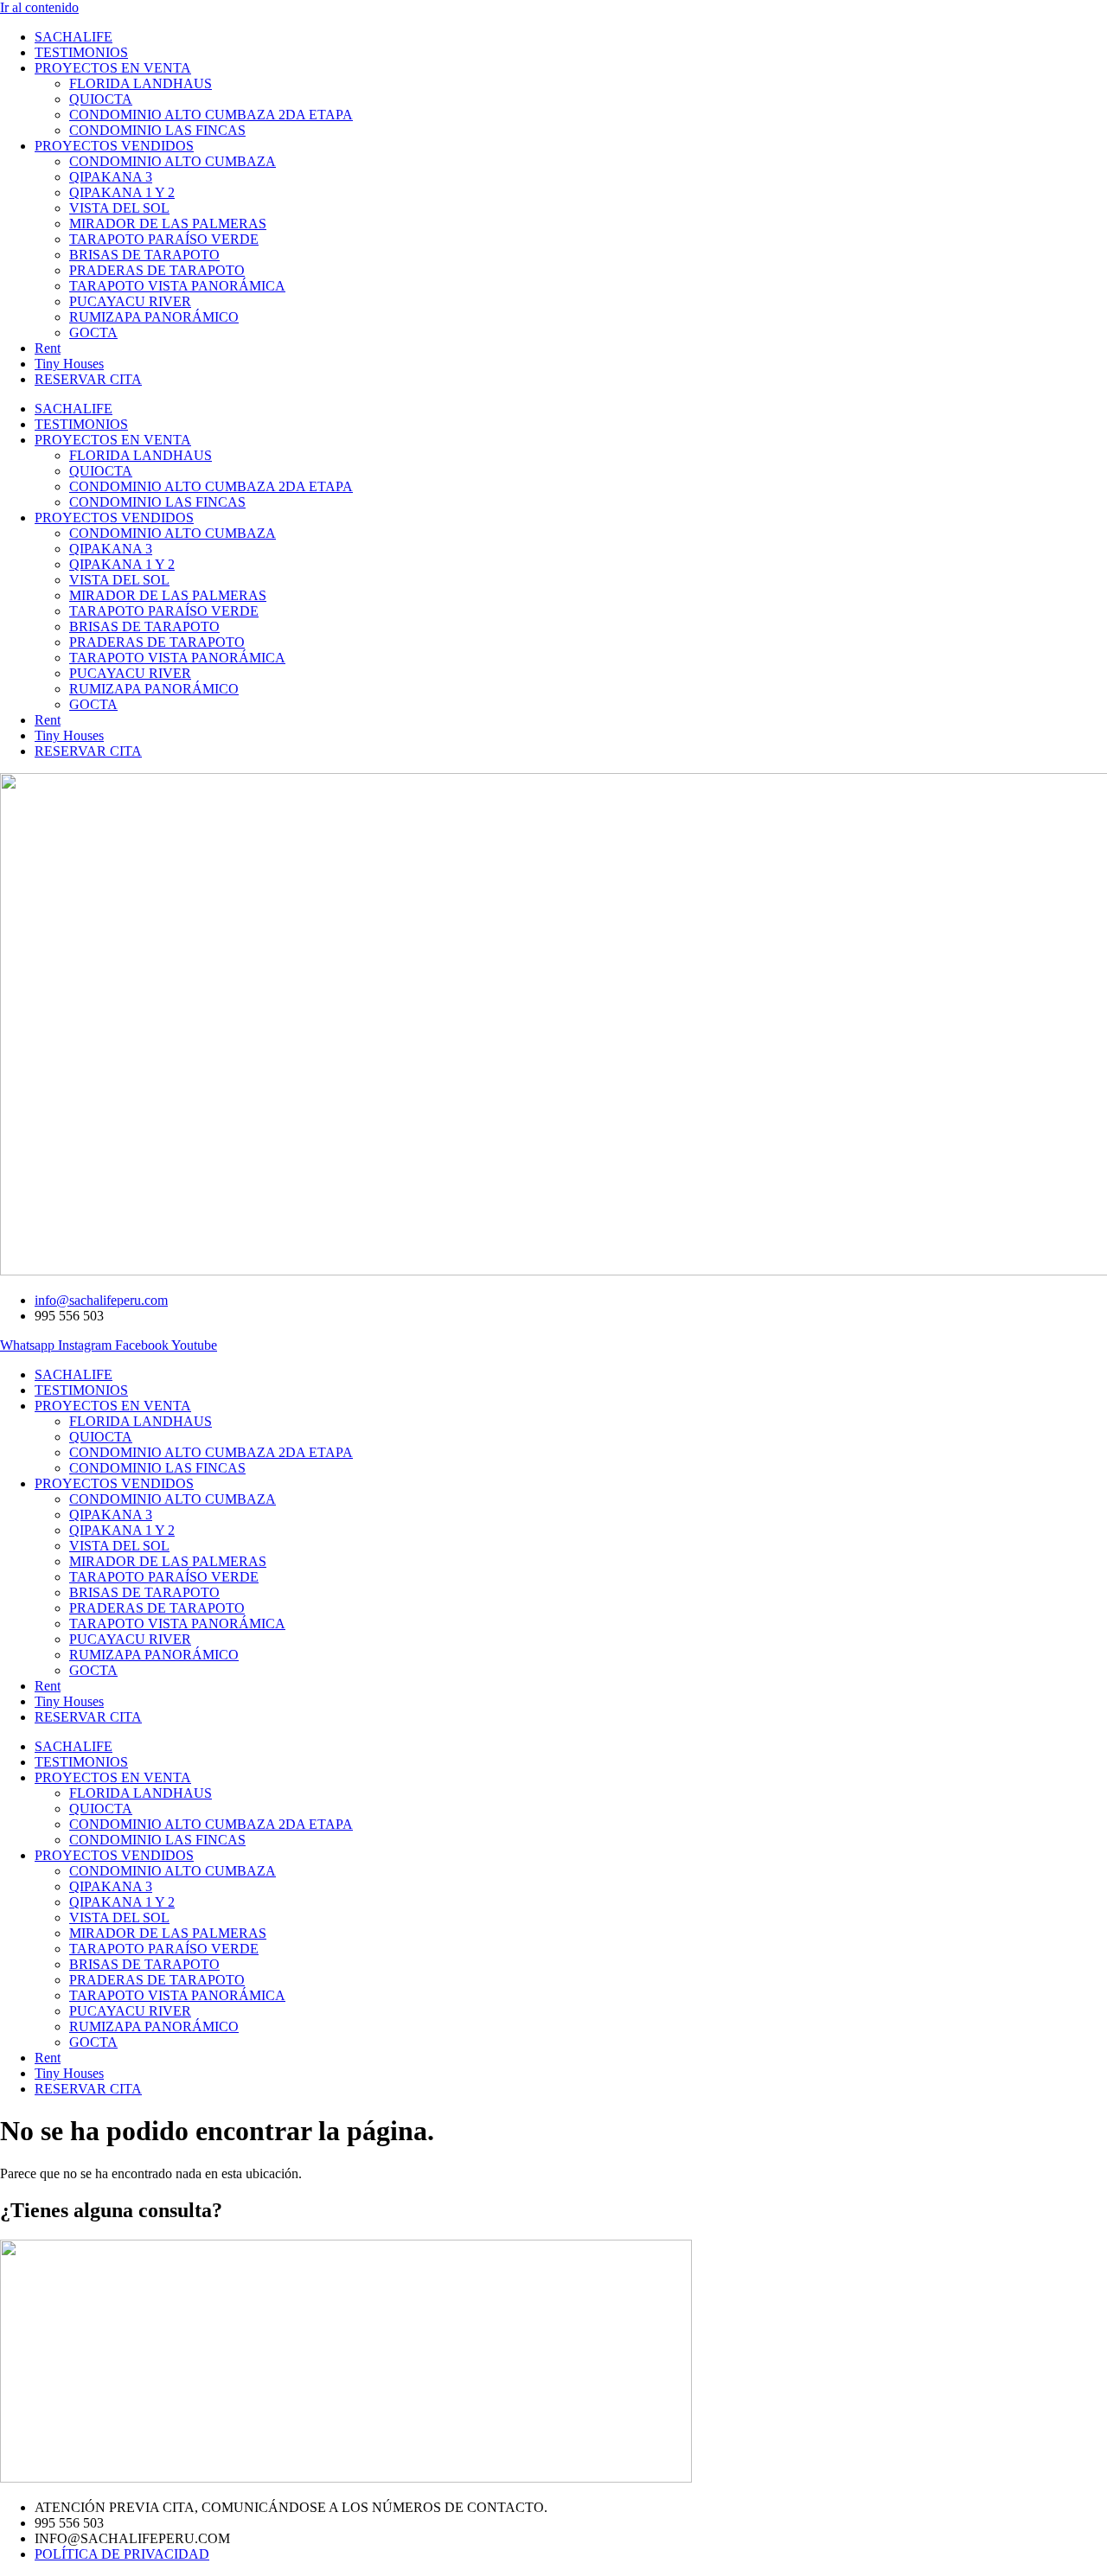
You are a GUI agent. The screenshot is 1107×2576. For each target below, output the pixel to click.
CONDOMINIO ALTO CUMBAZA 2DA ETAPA (211, 115)
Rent (48, 348)
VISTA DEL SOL (119, 208)
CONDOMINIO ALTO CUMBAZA (173, 161)
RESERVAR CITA (88, 379)
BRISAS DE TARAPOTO (144, 255)
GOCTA (93, 332)
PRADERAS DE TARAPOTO (157, 270)
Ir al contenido (39, 7)
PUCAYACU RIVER (130, 301)
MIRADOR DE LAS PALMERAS (168, 224)
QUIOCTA (101, 99)
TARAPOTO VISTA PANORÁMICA (177, 286)
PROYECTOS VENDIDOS (114, 146)
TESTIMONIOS (81, 52)
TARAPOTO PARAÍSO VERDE (164, 239)
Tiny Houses (69, 364)
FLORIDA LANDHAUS (141, 83)
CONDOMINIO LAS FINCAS (157, 130)
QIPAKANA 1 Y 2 (122, 192)
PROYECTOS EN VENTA (113, 68)
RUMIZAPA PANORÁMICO (154, 317)
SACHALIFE (74, 37)
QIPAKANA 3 (111, 177)
